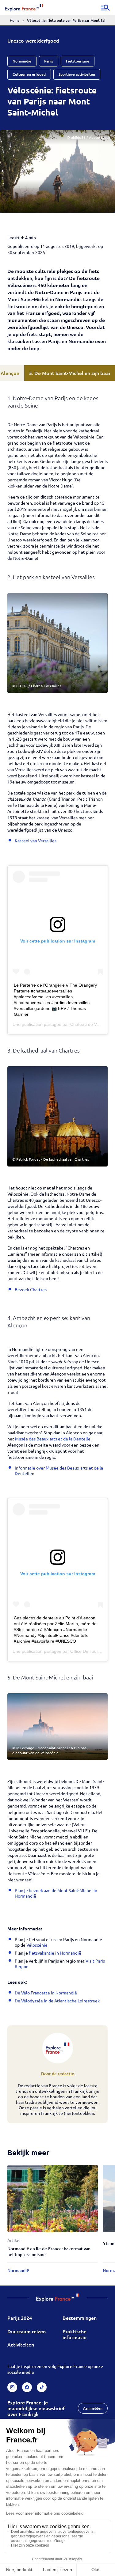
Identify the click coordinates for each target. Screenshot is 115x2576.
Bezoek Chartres (31, 1289)
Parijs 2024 (20, 2318)
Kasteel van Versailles (36, 840)
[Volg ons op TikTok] (42, 2387)
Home (15, 20)
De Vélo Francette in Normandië (46, 1993)
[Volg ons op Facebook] (27, 2387)
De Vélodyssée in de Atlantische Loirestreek (57, 2001)
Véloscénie (37, 1945)
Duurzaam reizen (27, 2331)
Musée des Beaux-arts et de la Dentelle (53, 1439)
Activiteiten (21, 2344)
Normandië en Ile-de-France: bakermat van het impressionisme (49, 2252)
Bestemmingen (80, 2318)
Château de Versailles (91, 1024)
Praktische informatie (75, 2334)
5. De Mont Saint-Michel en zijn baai (70, 373)
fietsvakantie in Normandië (55, 1953)
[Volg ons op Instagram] (12, 2387)
